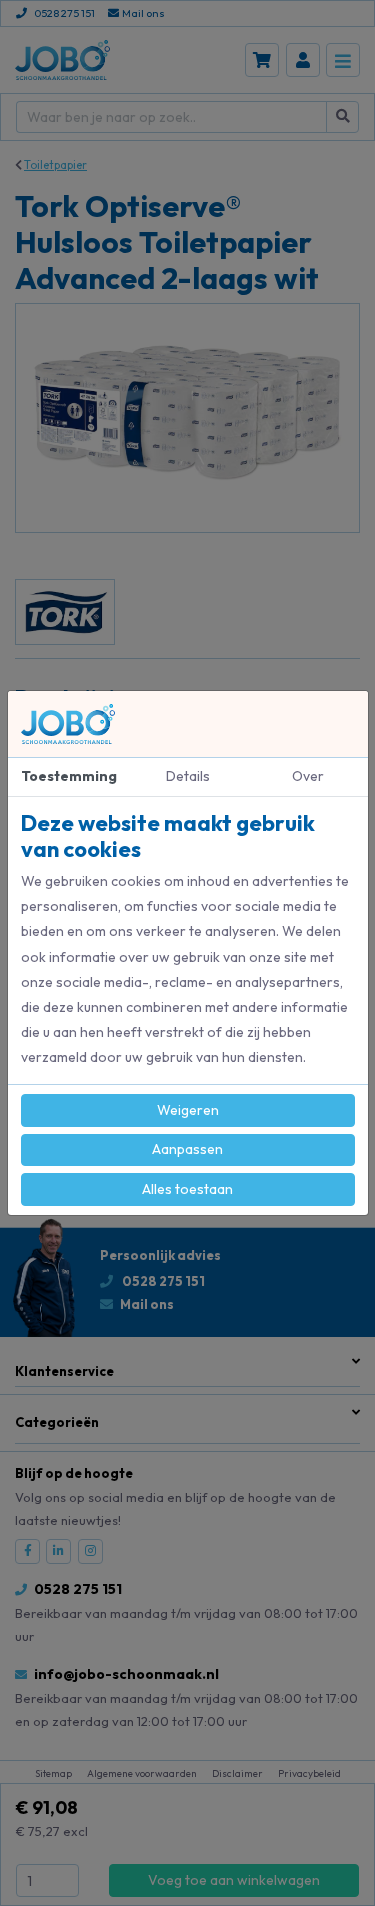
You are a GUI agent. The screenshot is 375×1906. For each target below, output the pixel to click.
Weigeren (188, 1110)
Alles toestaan (187, 1189)
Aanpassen (187, 1149)
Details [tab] (188, 776)
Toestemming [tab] (69, 776)
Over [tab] (308, 776)
